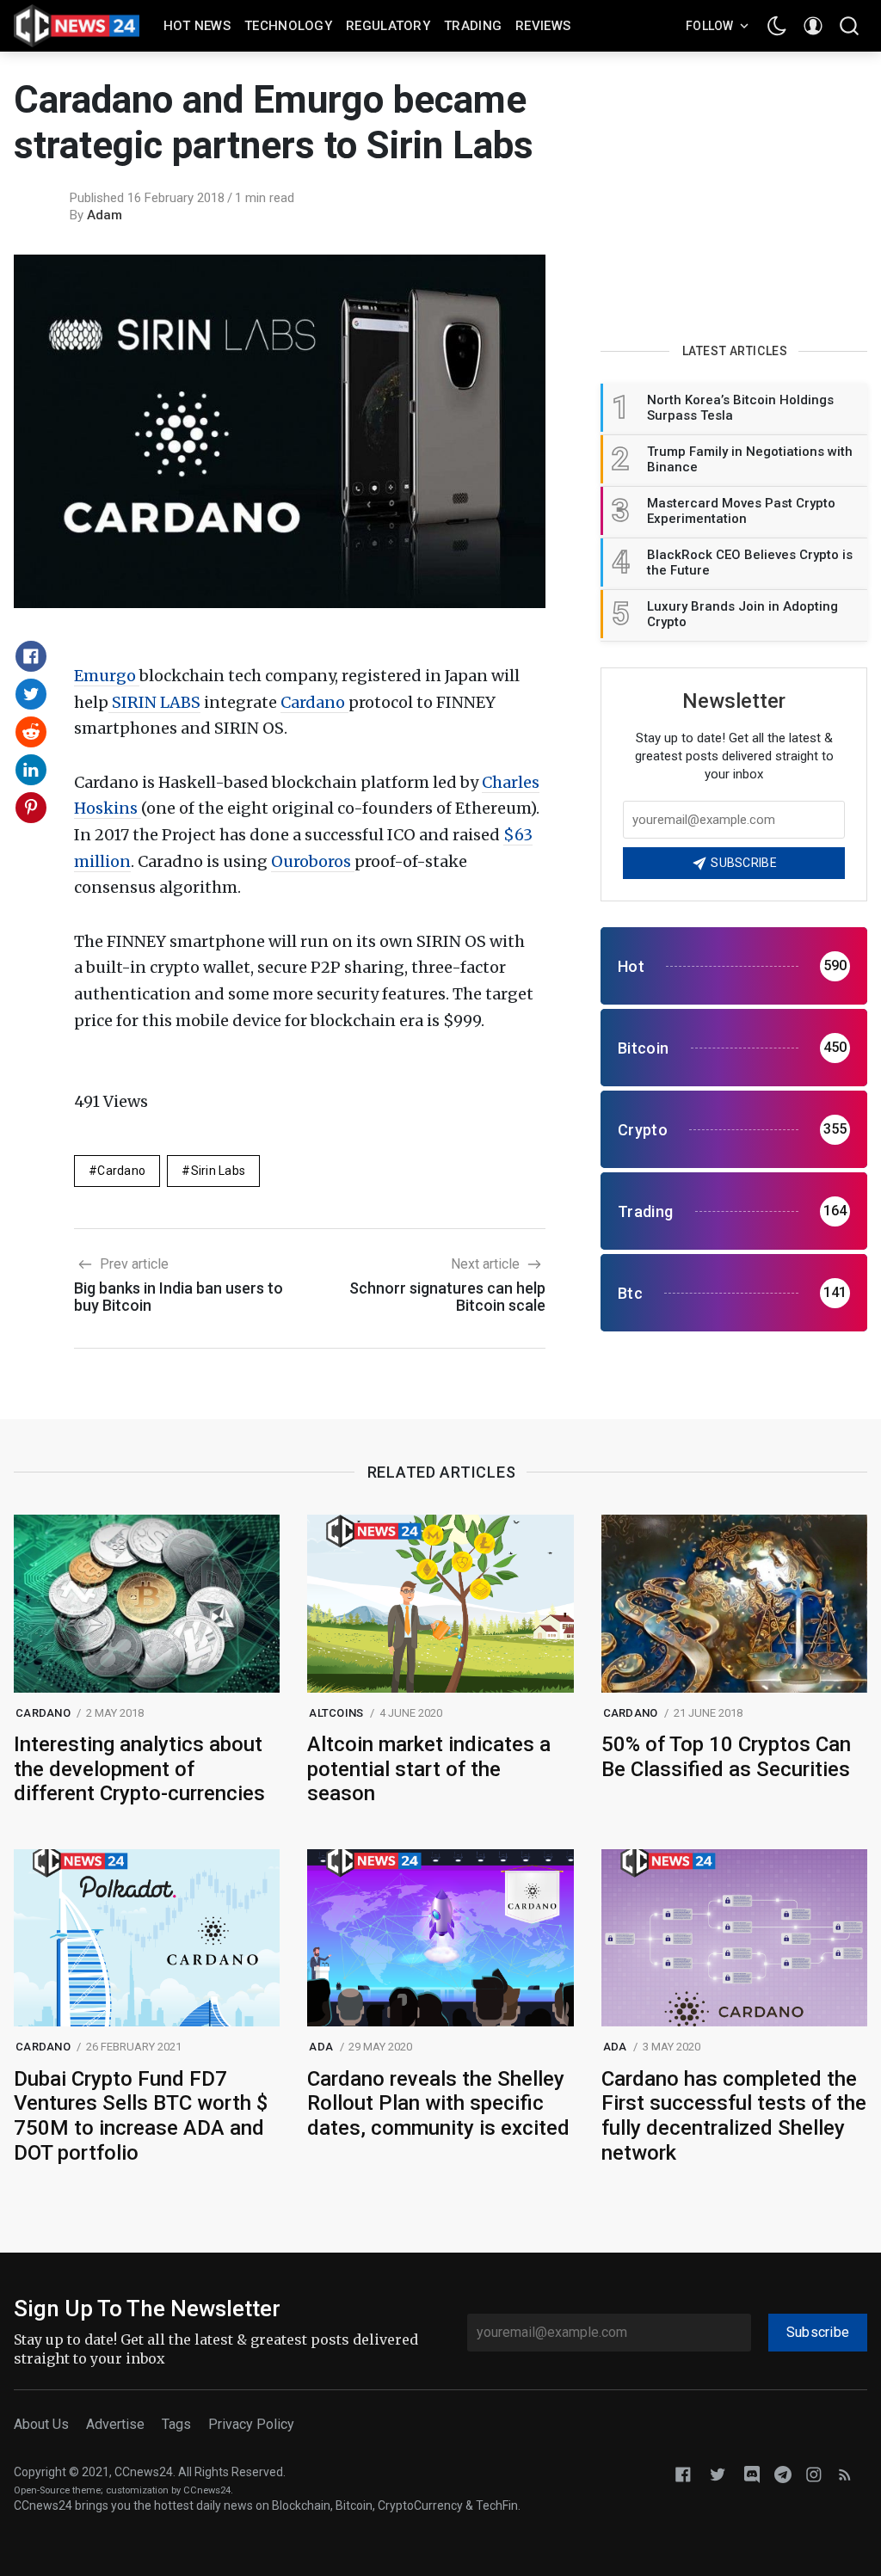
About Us (41, 2424)
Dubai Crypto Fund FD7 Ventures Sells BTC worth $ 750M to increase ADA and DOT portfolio (141, 2116)
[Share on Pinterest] (31, 808)
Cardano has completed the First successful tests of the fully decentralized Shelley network (734, 2116)
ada (321, 2047)
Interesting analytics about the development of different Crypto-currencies (139, 1769)
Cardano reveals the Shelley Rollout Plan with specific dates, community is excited (438, 2104)
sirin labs (219, 1171)
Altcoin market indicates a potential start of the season (429, 1769)
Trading (473, 26)
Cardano (314, 702)
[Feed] (845, 2473)
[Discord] (752, 2473)
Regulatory (388, 26)
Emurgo (107, 676)
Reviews (543, 26)
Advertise (115, 2424)
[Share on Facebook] (31, 656)
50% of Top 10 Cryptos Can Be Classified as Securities (726, 1757)
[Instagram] (814, 2473)
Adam (105, 215)
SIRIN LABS (154, 702)
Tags (176, 2424)
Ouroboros (313, 861)
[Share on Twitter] (31, 694)
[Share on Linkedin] (31, 770)
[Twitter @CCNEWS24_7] (718, 2473)
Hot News (197, 26)
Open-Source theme (57, 2490)
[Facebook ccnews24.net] (683, 2473)
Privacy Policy (251, 2424)
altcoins (336, 1713)
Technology (288, 26)
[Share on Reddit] (31, 732)
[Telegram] (783, 2473)
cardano (121, 1171)
